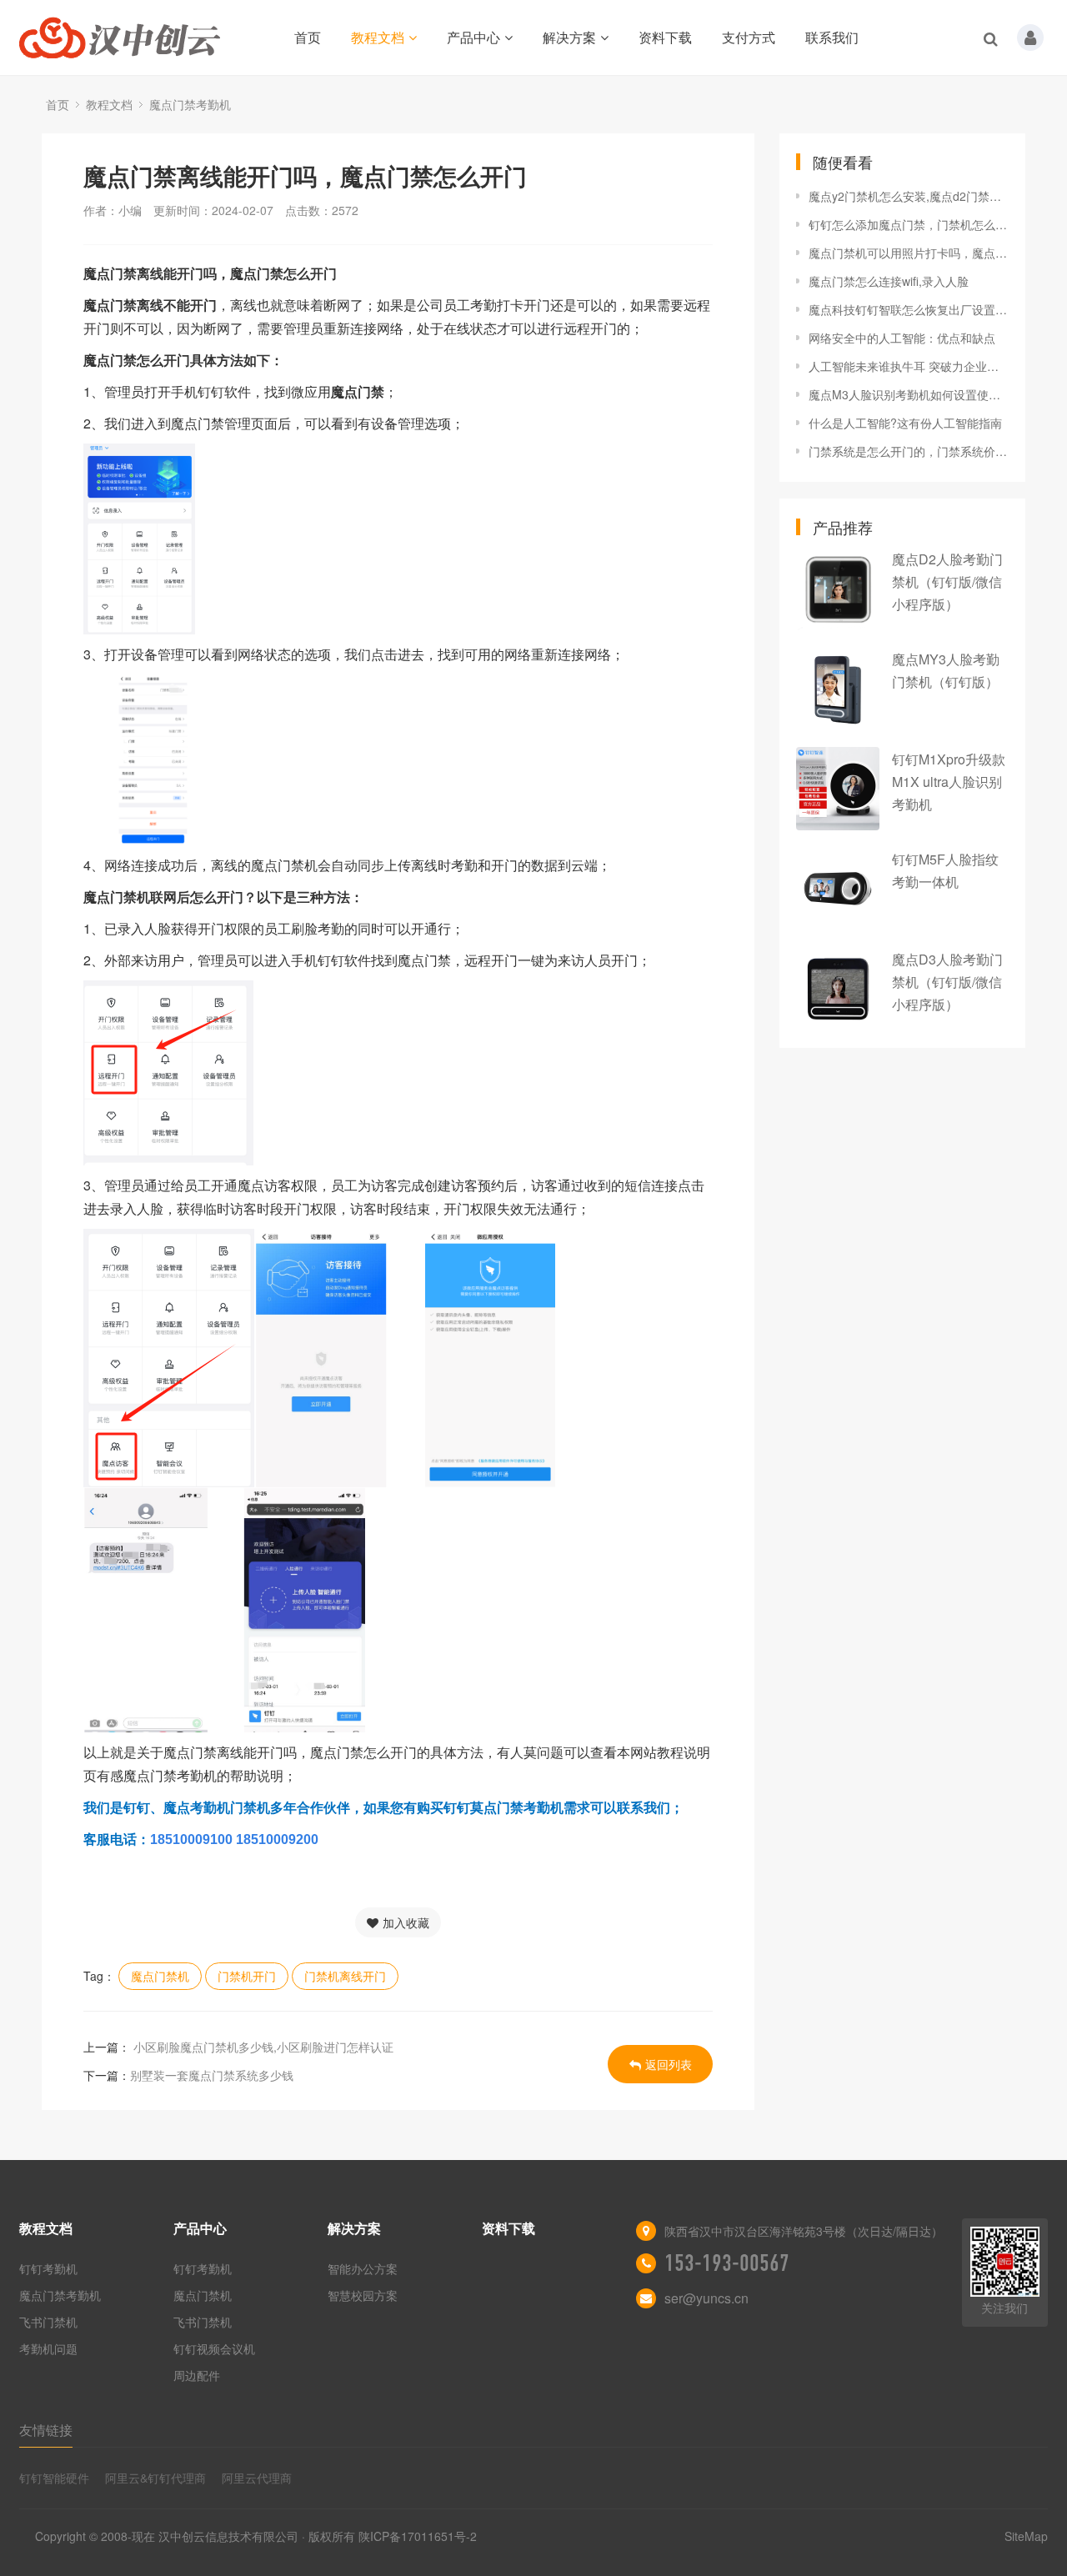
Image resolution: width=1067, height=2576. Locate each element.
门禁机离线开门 (345, 1976)
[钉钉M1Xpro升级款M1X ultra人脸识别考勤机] (838, 789)
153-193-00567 (727, 2263)
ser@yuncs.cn (706, 2298)
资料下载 (665, 37)
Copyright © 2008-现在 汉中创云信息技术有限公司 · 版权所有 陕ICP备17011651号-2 (256, 2536)
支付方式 (749, 37)
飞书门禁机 (48, 2322)
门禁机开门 (247, 1976)
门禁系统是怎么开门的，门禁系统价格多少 (909, 451)
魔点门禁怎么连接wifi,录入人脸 (889, 281)
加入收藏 (406, 1922)
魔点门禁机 (160, 1976)
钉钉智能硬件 (54, 2478)
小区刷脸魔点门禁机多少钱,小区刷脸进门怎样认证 (262, 2047)
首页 (308, 37)
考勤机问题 (48, 2348)
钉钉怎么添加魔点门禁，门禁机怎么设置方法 (909, 224)
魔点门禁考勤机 (190, 104)
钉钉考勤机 (48, 2268)
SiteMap (1026, 2536)
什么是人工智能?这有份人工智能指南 (905, 423)
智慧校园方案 (363, 2295)
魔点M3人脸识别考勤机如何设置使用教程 (909, 394)
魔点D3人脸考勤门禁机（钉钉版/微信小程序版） (947, 982)
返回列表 (669, 2064)
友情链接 (46, 2430)
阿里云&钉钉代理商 (155, 2478)
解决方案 (569, 37)
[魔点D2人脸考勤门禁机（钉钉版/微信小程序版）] (838, 589)
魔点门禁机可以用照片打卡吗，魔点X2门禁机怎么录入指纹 (909, 253)
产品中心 (473, 37)
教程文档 (378, 37)
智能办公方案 (363, 2268)
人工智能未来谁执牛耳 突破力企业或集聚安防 (909, 366)
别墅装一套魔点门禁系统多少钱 (212, 2075)
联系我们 (832, 37)
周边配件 (197, 2375)
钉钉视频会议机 (214, 2348)
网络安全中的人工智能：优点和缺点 (902, 338)
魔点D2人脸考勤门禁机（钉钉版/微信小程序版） (947, 581)
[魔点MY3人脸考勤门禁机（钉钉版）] (838, 689)
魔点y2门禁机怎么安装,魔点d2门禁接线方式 (909, 196)
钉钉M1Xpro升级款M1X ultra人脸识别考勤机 (949, 782)
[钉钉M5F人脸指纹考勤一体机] (838, 889)
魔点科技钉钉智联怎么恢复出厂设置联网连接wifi (909, 309)
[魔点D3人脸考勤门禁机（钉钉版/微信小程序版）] (838, 989)
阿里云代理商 (257, 2478)
